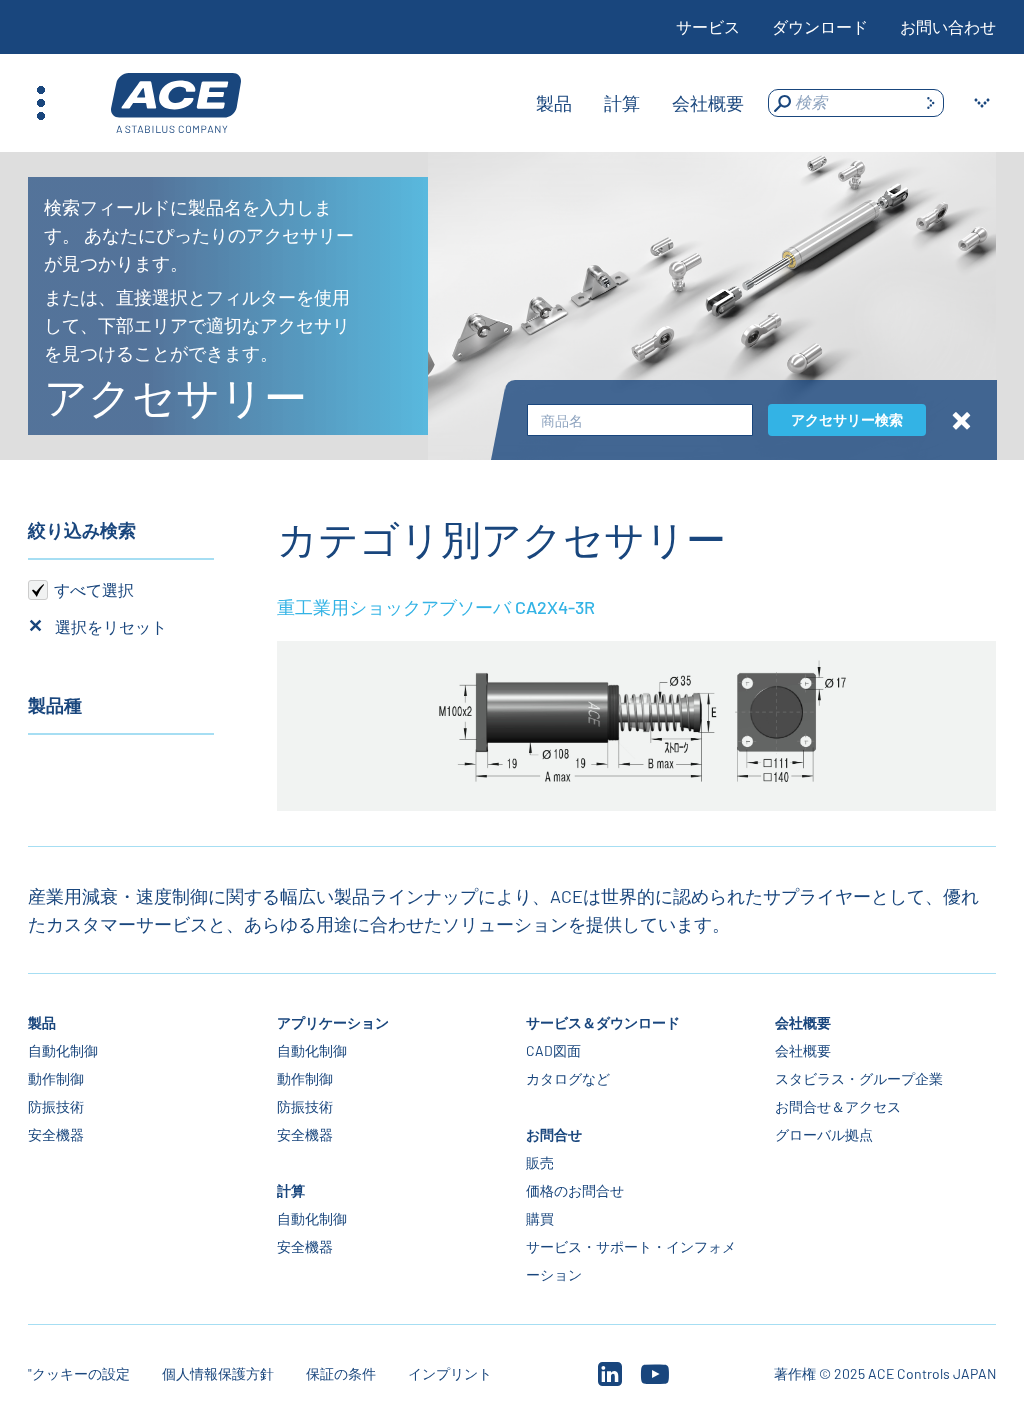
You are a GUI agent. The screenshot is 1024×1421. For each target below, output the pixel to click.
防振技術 (56, 1106)
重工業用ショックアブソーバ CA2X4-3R (436, 607)
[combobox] (640, 420)
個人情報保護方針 (218, 1373)
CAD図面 (553, 1050)
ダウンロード (820, 26)
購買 (540, 1218)
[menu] (640, 103)
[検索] (930, 103)
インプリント (450, 1373)
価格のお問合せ (575, 1190)
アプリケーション (333, 1022)
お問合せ (554, 1134)
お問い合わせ (948, 26)
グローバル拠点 (824, 1134)
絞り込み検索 (82, 530)
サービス (708, 26)
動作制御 (56, 1078)
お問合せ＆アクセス (838, 1106)
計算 (291, 1190)
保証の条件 (341, 1373)
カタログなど (568, 1078)
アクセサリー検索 (847, 419)
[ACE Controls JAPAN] (176, 103)
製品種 (55, 705)
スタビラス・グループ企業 (859, 1078)
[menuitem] (554, 103)
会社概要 (803, 1022)
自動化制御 (63, 1050)
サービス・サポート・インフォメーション (631, 1260)
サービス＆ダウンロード (603, 1022)
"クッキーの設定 (79, 1373)
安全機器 (56, 1134)
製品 (42, 1022)
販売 (540, 1162)
